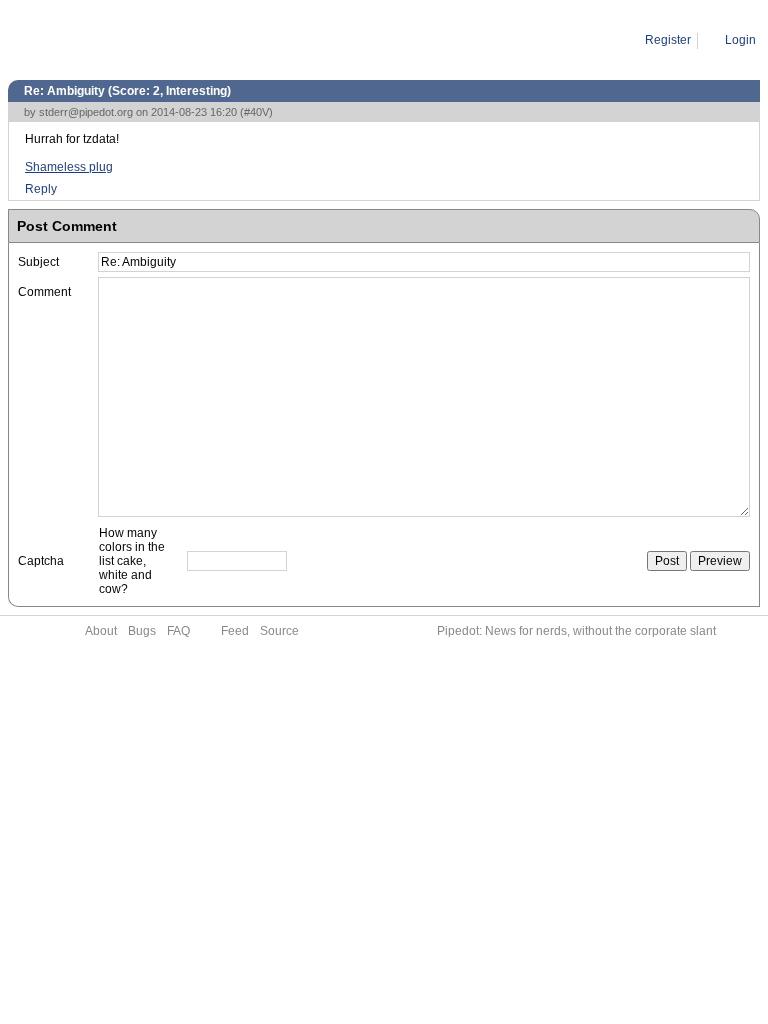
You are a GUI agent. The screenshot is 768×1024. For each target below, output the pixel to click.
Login (740, 40)
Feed (235, 631)
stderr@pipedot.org (86, 112)
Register (668, 40)
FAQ (178, 631)
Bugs (142, 631)
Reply (41, 189)
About (101, 631)
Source (279, 631)
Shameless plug (69, 167)
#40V (256, 112)
